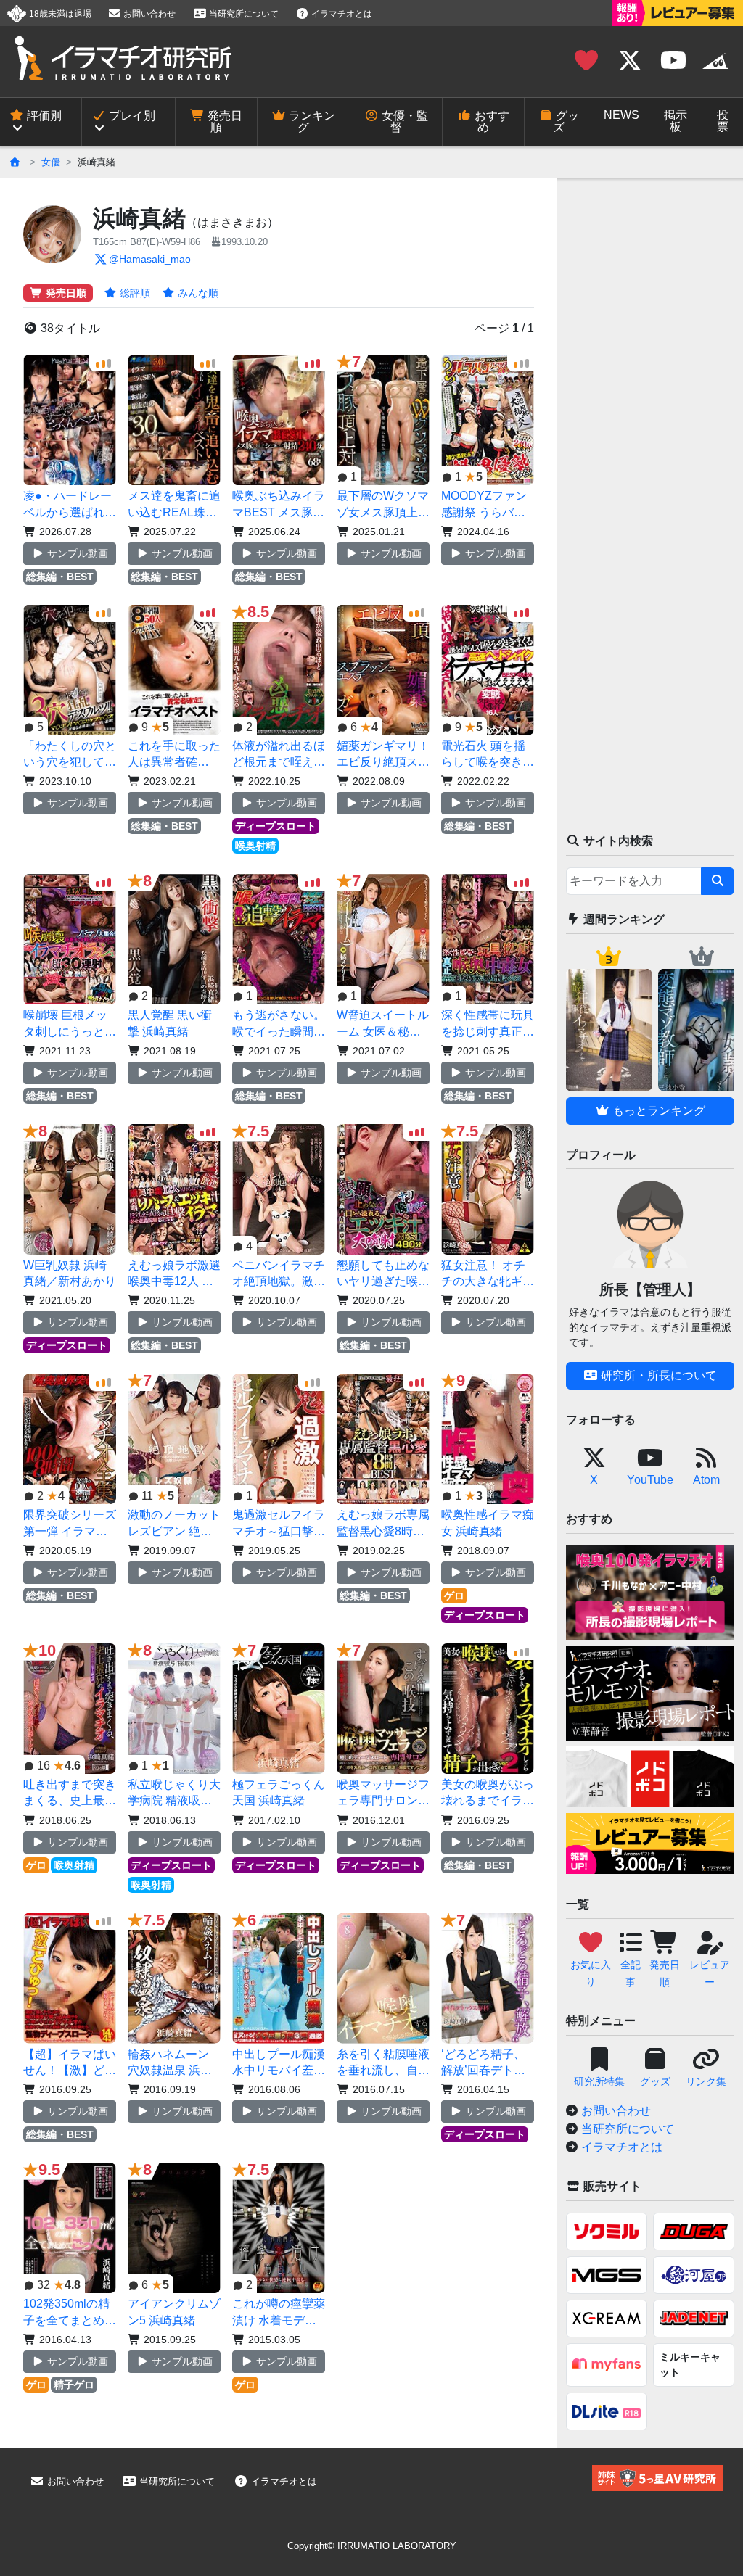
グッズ (566, 121)
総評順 (134, 293)
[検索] (718, 881)
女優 (51, 162)
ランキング (311, 121)
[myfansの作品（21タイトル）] (607, 2365)
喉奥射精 (255, 846)
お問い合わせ (148, 14)
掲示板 (676, 121)
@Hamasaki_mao (150, 259)
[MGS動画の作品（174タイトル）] (607, 2275)
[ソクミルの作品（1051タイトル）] (607, 2232)
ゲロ (454, 1595)
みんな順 (197, 293)
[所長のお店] (715, 61)
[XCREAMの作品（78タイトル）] (607, 2319)
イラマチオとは (341, 14)
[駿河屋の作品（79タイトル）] (694, 2275)
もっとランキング (657, 1111)
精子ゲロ (74, 2385)
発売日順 (223, 121)
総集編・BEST (60, 577)
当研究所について (243, 14)
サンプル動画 (76, 553)
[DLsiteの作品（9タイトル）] (607, 2411)
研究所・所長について (657, 1375)
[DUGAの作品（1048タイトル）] (694, 2232)
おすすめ (490, 121)
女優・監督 (403, 121)
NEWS (621, 115)
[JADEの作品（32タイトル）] (694, 2319)
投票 (723, 121)
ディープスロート (276, 826)
